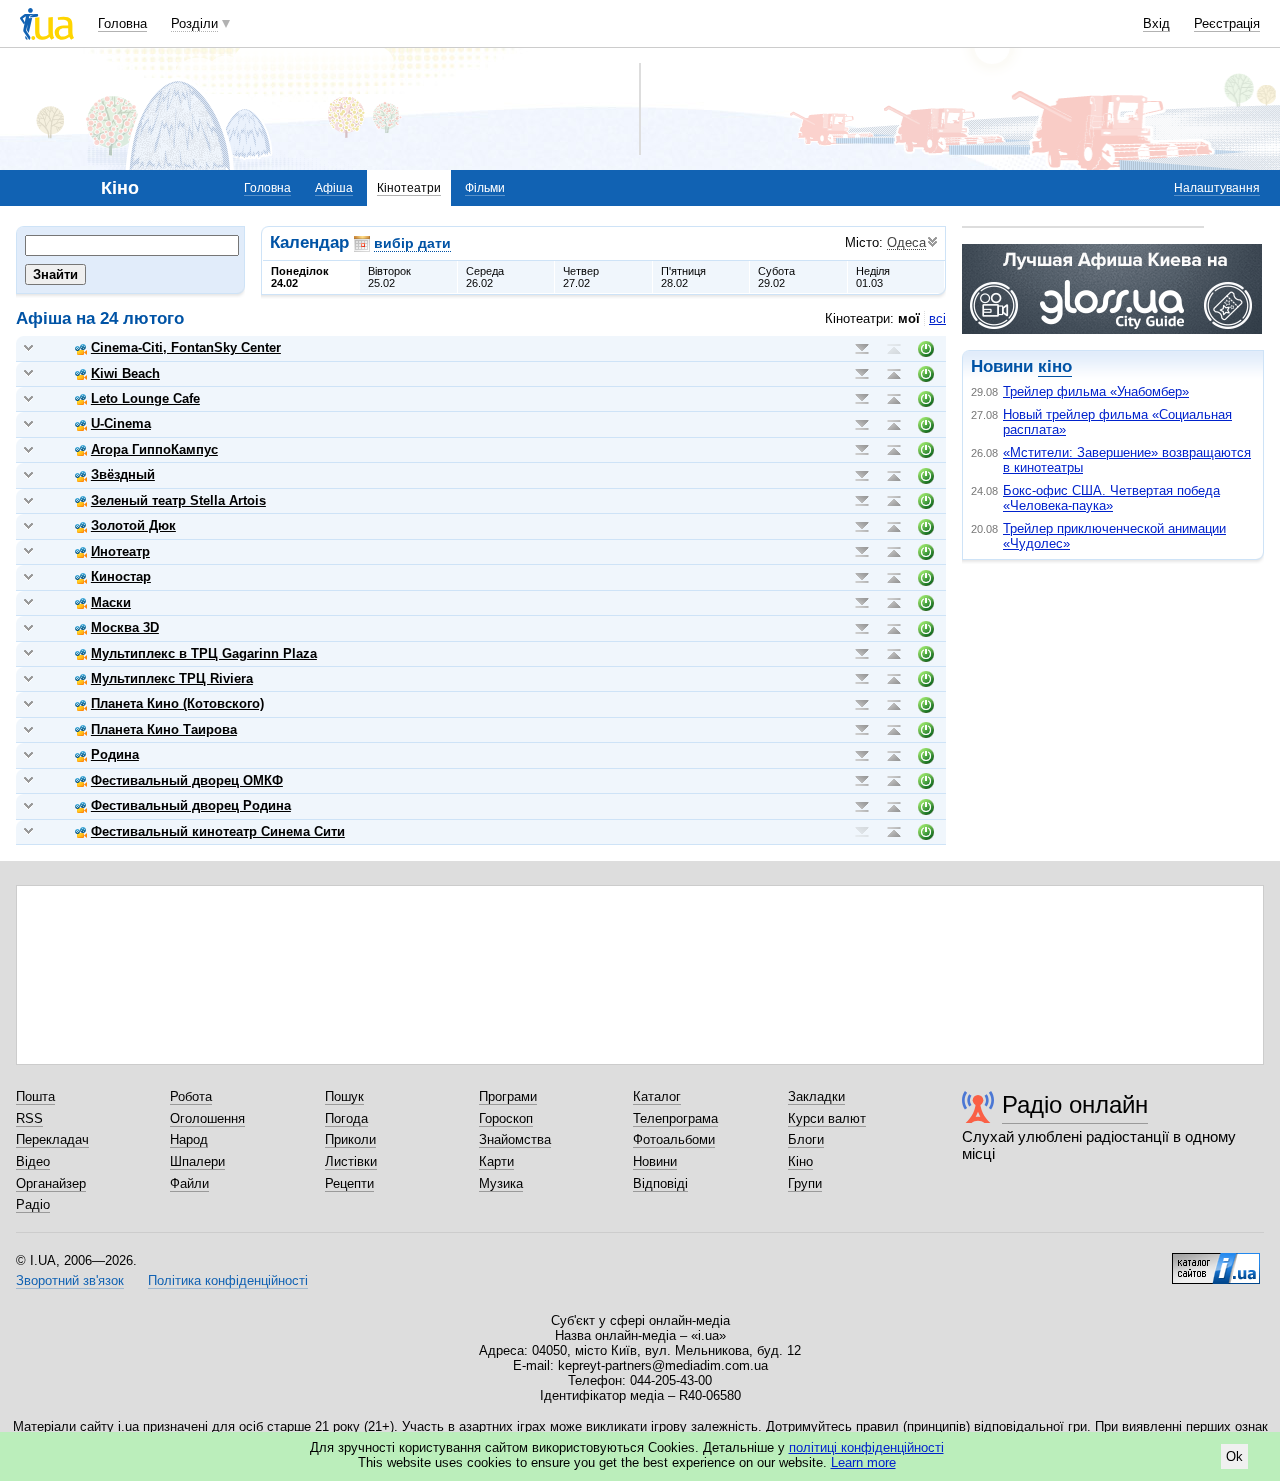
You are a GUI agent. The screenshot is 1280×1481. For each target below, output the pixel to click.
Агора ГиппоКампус (154, 449)
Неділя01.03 (873, 277)
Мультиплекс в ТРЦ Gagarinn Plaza (204, 653)
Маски (111, 602)
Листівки (351, 1161)
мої (909, 318)
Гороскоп (506, 1118)
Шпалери (197, 1161)
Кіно (800, 1161)
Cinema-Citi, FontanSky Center (186, 347)
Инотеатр (120, 551)
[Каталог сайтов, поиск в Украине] (1216, 1261)
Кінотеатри (409, 188)
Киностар (121, 576)
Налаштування (1217, 188)
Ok (1234, 1456)
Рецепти (349, 1183)
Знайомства (515, 1139)
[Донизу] (862, 349)
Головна (122, 23)
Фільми (485, 188)
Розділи (194, 23)
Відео (33, 1161)
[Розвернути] (28, 348)
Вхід (1156, 23)
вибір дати (412, 243)
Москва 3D (125, 627)
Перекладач (52, 1139)
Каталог (657, 1096)
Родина (115, 754)
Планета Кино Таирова (164, 729)
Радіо (33, 1204)
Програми (508, 1096)
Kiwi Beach (125, 373)
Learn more (863, 1462)
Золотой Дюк (133, 525)
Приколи (350, 1139)
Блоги (806, 1139)
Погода (346, 1118)
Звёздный (123, 474)
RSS (29, 1118)
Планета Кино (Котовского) (177, 703)
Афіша (334, 188)
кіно (1055, 366)
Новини (655, 1161)
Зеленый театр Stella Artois (178, 500)
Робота (191, 1096)
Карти (496, 1161)
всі (937, 318)
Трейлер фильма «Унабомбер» (1096, 391)
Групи (805, 1183)
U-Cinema (121, 423)
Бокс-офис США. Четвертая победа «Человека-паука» (1111, 498)
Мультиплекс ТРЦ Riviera (172, 678)
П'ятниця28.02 (683, 277)
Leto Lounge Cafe (145, 398)
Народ (189, 1139)
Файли (189, 1183)
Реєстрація (1227, 23)
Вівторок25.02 (389, 277)
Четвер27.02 (581, 277)
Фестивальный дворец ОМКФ (187, 780)
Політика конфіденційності (228, 1280)
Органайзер (51, 1183)
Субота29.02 (776, 277)
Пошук (344, 1096)
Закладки (816, 1096)
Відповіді (660, 1183)
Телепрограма (675, 1118)
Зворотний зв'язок (70, 1280)
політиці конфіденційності (866, 1447)
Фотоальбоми (674, 1139)
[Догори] (894, 349)
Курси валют (827, 1118)
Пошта (35, 1096)
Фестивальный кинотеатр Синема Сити (218, 831)
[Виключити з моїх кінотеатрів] (926, 349)
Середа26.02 (485, 277)
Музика (501, 1183)
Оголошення (207, 1118)
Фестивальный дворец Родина (191, 805)
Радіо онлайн (1075, 1104)
